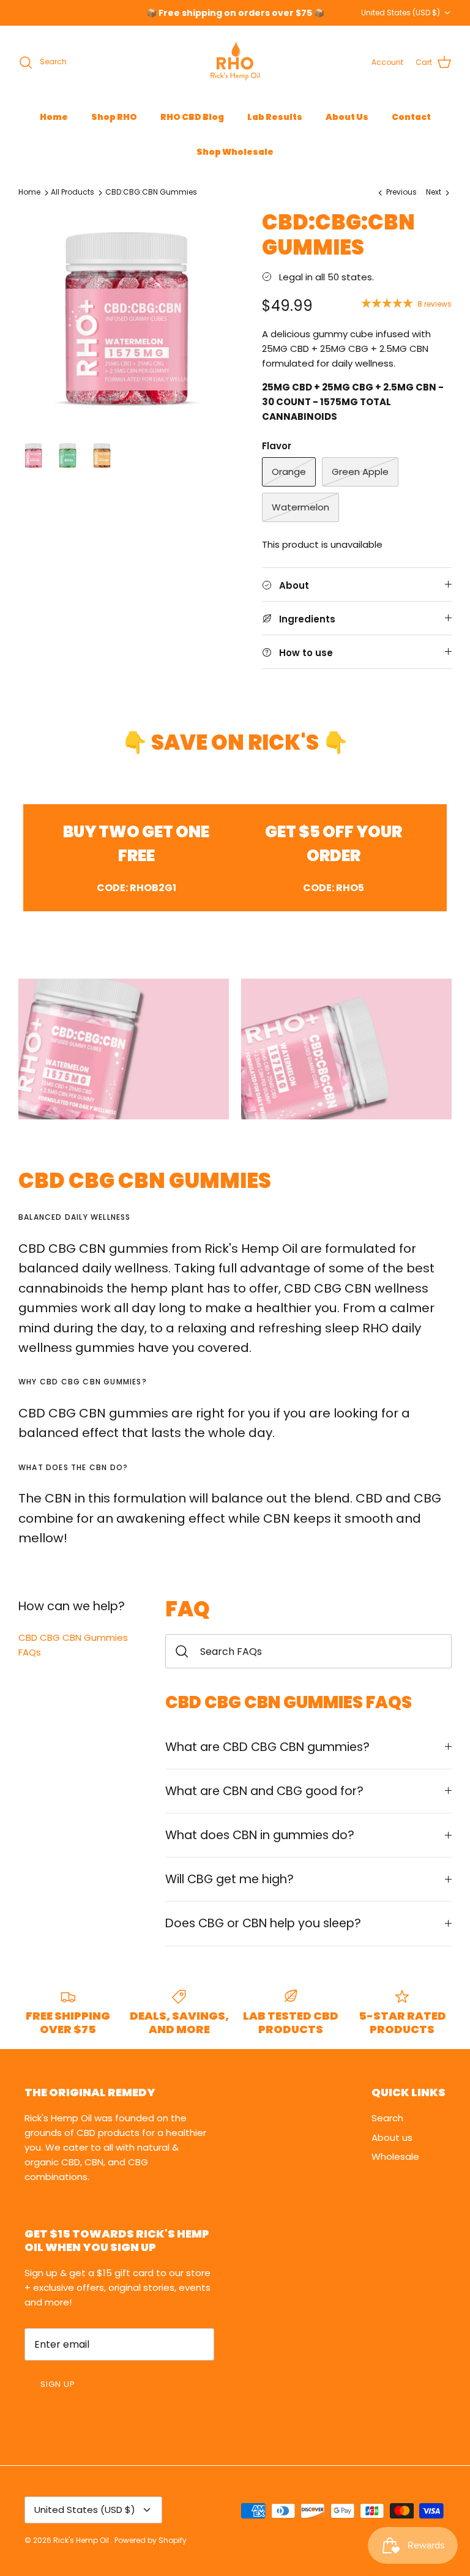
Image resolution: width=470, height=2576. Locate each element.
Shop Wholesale (235, 152)
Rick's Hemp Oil (82, 2540)
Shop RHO (114, 117)
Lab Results (275, 117)
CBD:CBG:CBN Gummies (151, 192)
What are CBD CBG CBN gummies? (267, 1747)
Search (387, 2118)
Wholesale (395, 2156)
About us (392, 2137)
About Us (347, 117)
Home (54, 117)
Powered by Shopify (151, 2540)
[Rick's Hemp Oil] (235, 62)
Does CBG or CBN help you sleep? (263, 1923)
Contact (411, 117)
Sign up (58, 2384)
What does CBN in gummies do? (260, 1835)
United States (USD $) (401, 13)
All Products (73, 192)
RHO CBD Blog (192, 117)
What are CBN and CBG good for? (264, 1791)
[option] (127, 318)
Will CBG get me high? (229, 1879)
